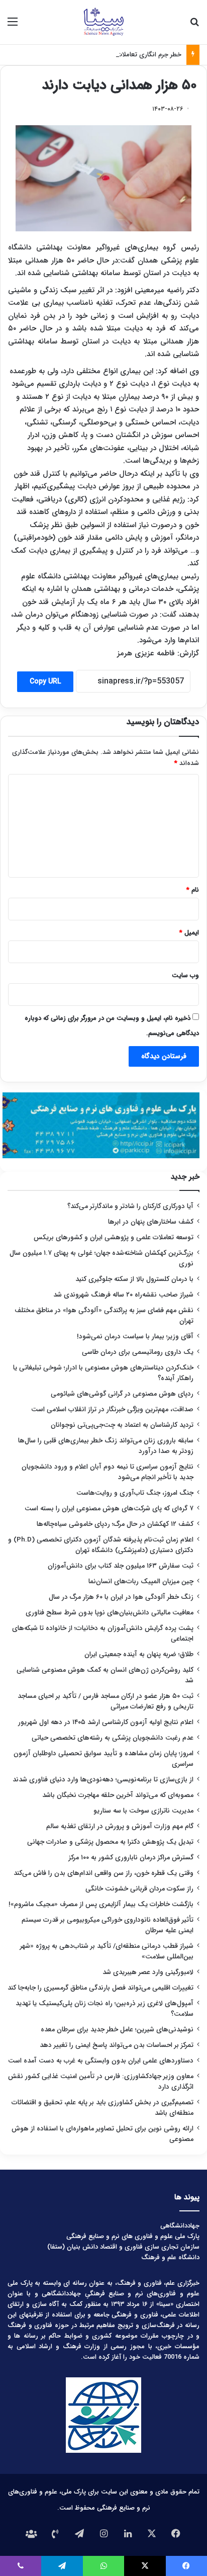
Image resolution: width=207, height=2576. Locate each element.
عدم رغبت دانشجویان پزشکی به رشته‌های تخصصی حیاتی (113, 1738)
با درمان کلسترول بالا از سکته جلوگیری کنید (134, 1279)
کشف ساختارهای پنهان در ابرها (151, 1222)
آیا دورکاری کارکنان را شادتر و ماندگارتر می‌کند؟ (130, 1206)
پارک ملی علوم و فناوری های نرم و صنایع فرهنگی (133, 2236)
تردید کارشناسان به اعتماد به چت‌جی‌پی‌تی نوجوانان (122, 1425)
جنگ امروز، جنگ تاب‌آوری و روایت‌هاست (135, 1493)
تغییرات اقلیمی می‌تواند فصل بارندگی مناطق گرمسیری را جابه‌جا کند (100, 1988)
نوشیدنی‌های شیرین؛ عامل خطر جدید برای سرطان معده (117, 2030)
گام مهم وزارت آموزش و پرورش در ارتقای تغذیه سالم (120, 1826)
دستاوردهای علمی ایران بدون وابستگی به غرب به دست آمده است (101, 2061)
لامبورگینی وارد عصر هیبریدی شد (148, 1972)
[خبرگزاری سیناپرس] (103, 22)
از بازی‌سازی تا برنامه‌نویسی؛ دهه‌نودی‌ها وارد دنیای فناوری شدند (103, 1780)
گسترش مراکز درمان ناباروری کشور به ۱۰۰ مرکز (131, 1858)
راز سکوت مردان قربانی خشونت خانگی (139, 1889)
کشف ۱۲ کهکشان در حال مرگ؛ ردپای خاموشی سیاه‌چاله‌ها (115, 1524)
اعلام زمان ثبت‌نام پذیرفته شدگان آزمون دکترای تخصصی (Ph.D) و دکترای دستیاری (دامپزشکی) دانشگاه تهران (101, 1545)
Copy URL (45, 681)
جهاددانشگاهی (180, 2226)
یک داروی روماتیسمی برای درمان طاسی (138, 1352)
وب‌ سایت (185, 975)
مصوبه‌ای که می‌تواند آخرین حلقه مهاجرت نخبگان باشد (118, 1795)
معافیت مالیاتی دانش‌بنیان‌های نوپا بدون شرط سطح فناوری (110, 1613)
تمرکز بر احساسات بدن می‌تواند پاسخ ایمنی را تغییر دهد (117, 2045)
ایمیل (189, 933)
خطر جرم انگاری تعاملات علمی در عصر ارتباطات (119, 55)
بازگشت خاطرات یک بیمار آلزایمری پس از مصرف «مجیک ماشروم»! (101, 1904)
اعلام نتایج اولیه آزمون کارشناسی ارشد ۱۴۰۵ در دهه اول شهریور (106, 1722)
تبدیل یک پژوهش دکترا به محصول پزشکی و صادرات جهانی (110, 1842)
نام (193, 890)
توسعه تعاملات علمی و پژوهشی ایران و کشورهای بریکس (114, 1237)
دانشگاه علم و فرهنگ (170, 2257)
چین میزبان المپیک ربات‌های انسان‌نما (141, 1581)
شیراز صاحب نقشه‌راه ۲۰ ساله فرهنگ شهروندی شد (123, 1295)
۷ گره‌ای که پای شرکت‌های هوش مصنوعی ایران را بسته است (109, 1509)
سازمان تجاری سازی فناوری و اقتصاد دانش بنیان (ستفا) (123, 2247)
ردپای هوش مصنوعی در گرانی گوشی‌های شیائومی (122, 1394)
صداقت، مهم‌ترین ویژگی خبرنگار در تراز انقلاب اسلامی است (112, 1409)
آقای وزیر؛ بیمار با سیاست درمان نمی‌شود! (135, 1337)
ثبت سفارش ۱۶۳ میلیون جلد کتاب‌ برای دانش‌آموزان (121, 1566)
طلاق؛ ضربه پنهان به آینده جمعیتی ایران (139, 1654)
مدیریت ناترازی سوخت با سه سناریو (143, 1811)
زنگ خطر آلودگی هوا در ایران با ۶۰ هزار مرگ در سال (121, 1597)
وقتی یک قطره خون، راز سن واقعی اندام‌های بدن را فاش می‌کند (103, 1873)
